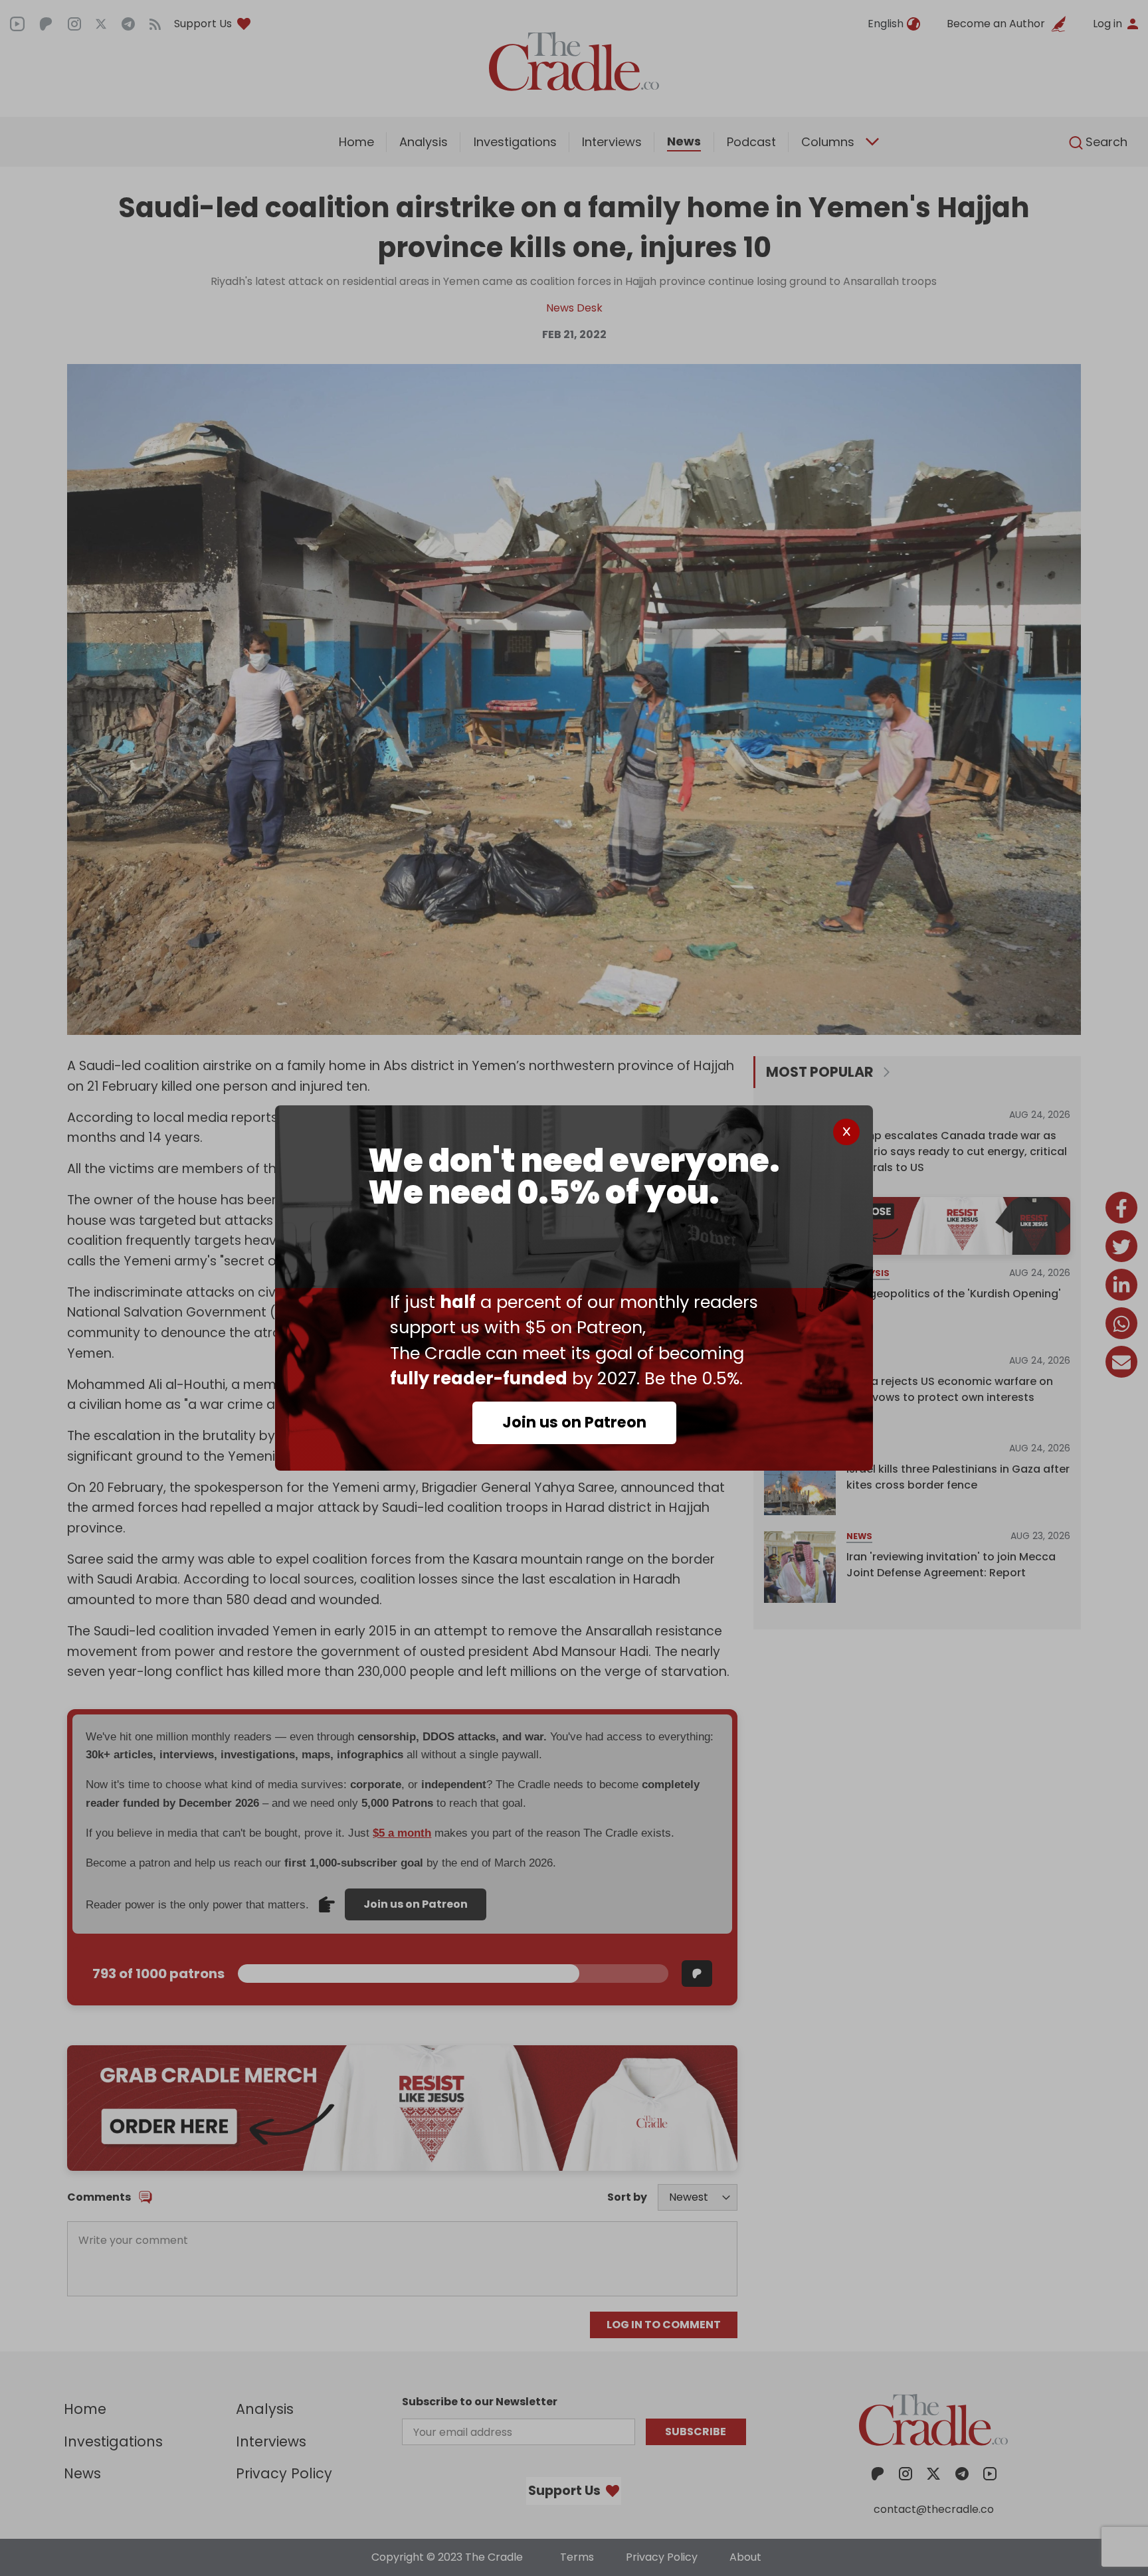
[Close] (846, 1132)
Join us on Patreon (574, 1422)
